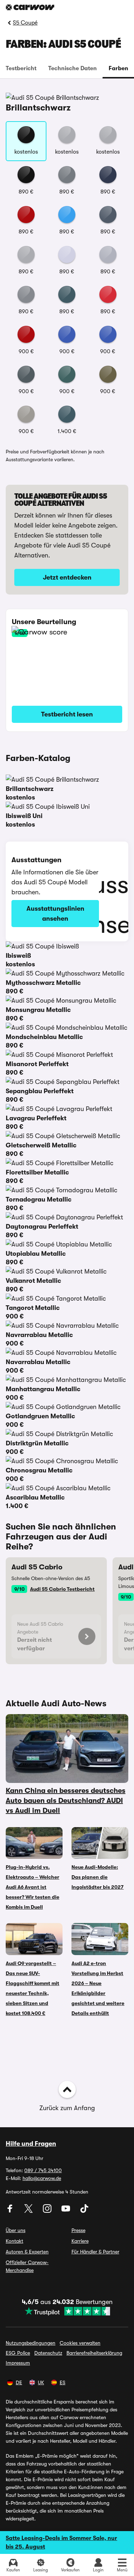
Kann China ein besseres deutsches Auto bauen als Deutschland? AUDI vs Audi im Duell (66, 1801)
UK (41, 2382)
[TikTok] (84, 2211)
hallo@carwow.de (42, 2178)
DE (19, 2382)
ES (63, 2382)
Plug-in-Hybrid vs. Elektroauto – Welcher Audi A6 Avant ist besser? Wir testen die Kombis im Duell (33, 1887)
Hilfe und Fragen (31, 2144)
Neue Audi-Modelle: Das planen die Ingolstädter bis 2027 (98, 1877)
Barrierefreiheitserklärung (94, 2353)
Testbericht (21, 68)
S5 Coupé (25, 23)
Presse (78, 2230)
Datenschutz (48, 2353)
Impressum (18, 2363)
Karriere (80, 2241)
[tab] (21, 68)
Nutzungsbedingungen (31, 2343)
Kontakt (14, 2241)
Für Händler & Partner (95, 2252)
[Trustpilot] (67, 2311)
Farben (118, 68)
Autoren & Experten (27, 2252)
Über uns (16, 2230)
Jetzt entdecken (67, 577)
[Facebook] (11, 2211)
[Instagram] (48, 2211)
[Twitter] (29, 2211)
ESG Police (18, 2353)
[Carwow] (30, 7)
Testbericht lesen (67, 714)
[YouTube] (66, 2211)
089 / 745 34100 (43, 2170)
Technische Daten (73, 68)
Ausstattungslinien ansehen (55, 914)
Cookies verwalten (80, 2343)
